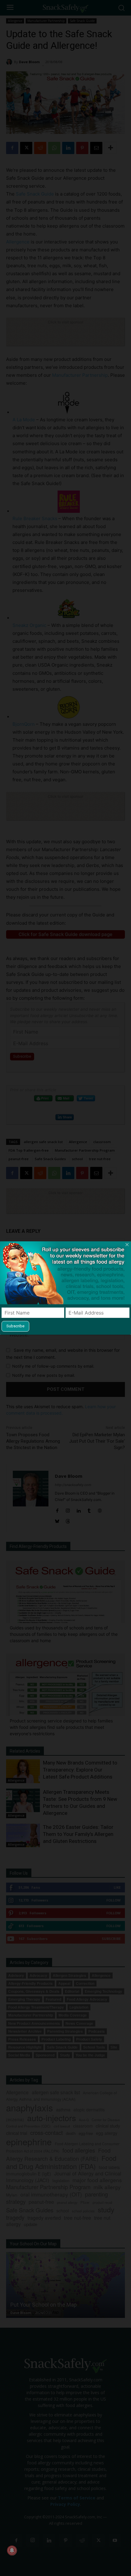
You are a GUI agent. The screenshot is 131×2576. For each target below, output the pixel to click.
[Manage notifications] (12, 2550)
